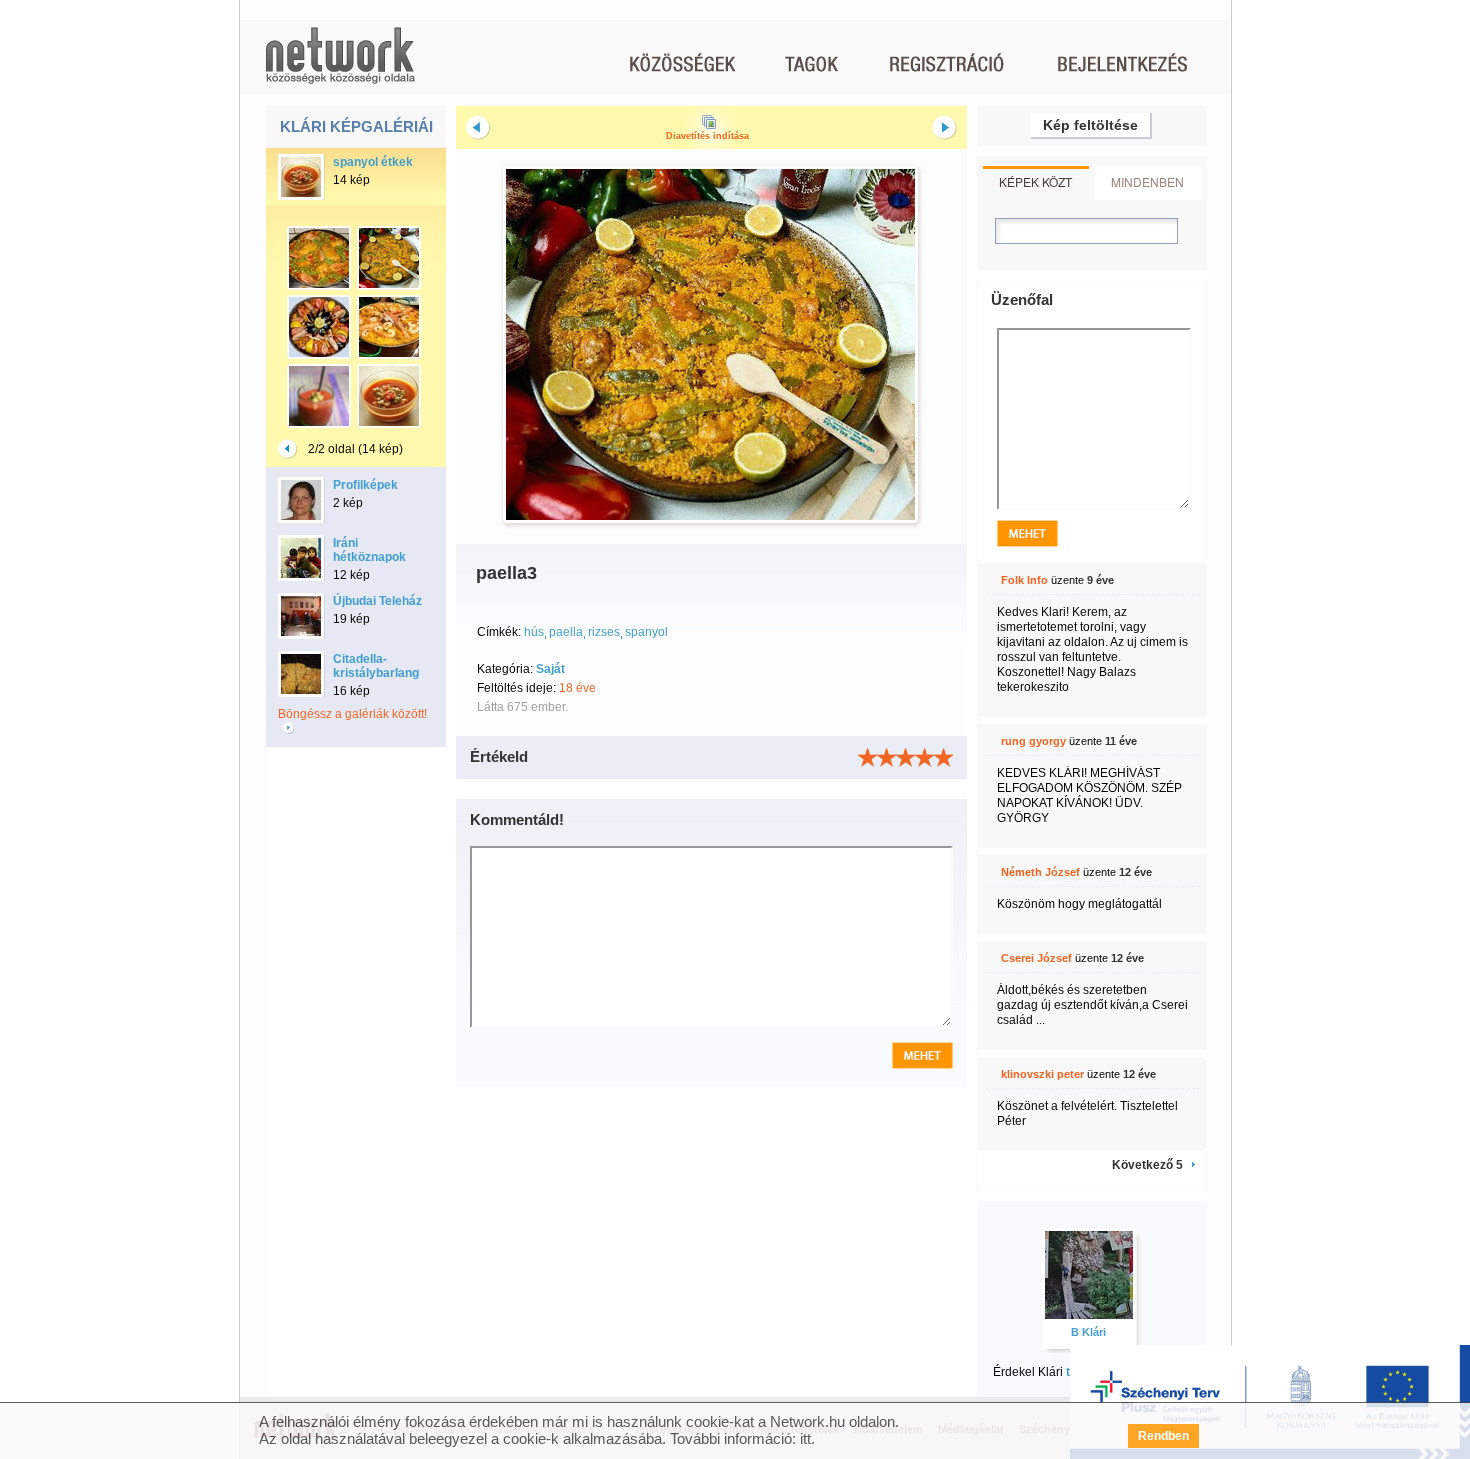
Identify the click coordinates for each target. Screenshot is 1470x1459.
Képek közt (1035, 181)
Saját (550, 669)
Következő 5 (1147, 1165)
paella (566, 632)
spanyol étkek (373, 162)
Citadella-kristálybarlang (376, 666)
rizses (604, 632)
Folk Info (1024, 580)
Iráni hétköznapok (369, 550)
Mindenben (1147, 181)
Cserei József (1036, 958)
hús (534, 632)
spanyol (646, 632)
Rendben (1163, 1436)
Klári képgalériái (356, 126)
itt (805, 1438)
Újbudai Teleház (377, 601)
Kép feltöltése (1090, 125)
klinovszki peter (1042, 1074)
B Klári (1088, 1332)
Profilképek (365, 485)
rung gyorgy (1033, 741)
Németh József (1040, 872)
